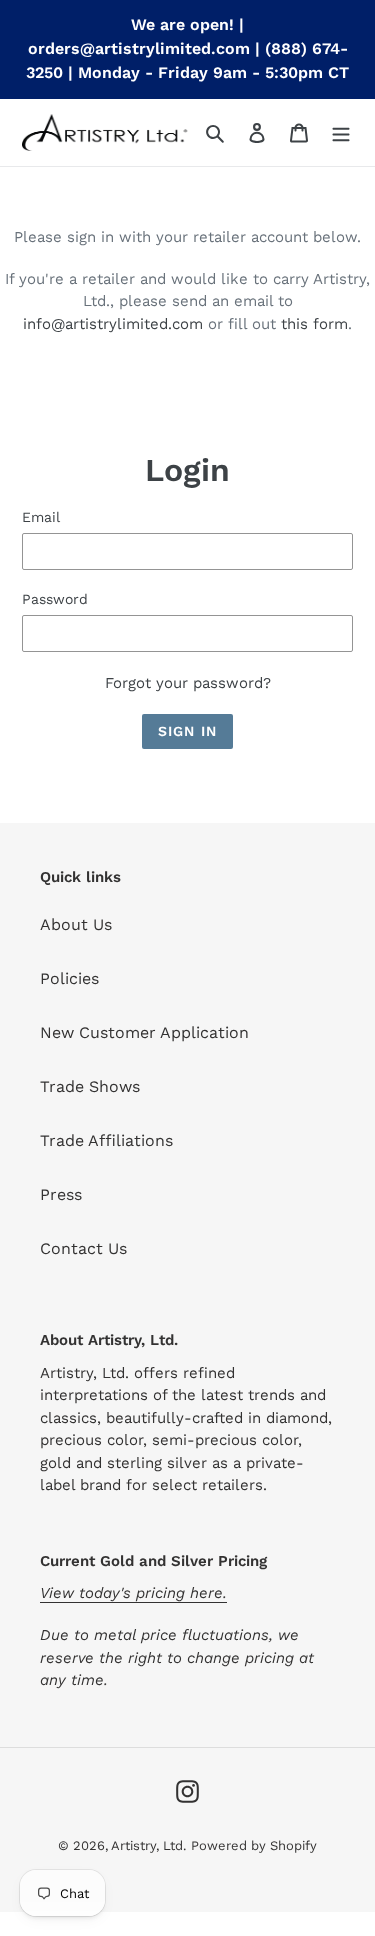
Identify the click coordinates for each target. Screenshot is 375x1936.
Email (41, 517)
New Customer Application (144, 1032)
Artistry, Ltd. (148, 1845)
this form (314, 324)
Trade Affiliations (106, 1140)
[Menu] (341, 132)
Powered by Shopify (254, 1845)
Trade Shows (90, 1086)
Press (61, 1194)
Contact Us (83, 1248)
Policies (69, 978)
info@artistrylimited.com (113, 324)
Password (55, 599)
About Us (76, 924)
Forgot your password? (188, 683)
